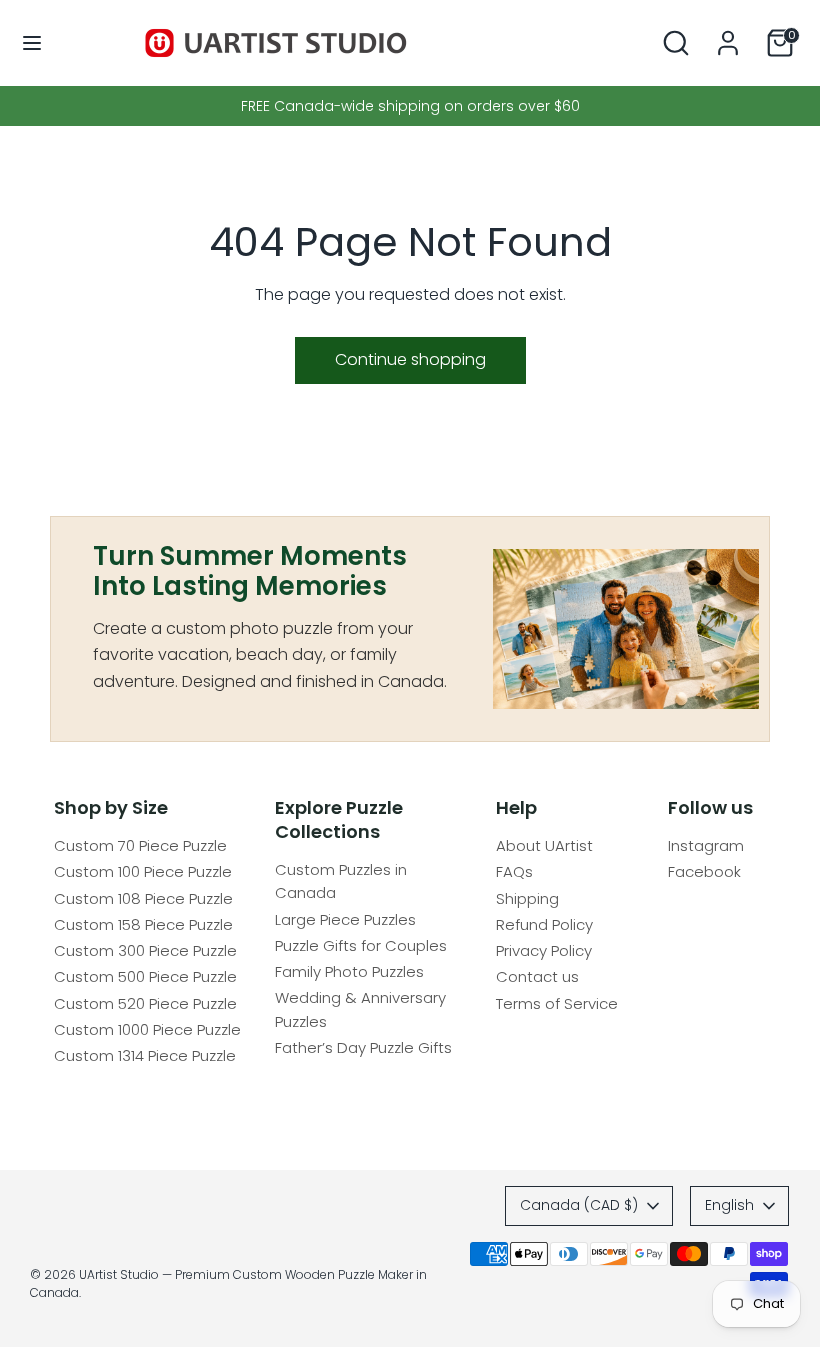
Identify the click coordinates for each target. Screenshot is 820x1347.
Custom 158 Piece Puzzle (143, 924)
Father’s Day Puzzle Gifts (363, 1047)
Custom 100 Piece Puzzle (143, 871)
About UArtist (544, 845)
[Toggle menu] (32, 43)
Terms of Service (557, 1003)
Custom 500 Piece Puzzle (145, 976)
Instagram (706, 845)
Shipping (527, 898)
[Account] (728, 34)
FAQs (514, 871)
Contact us (537, 976)
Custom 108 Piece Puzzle (143, 898)
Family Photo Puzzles (349, 971)
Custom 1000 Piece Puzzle (147, 1029)
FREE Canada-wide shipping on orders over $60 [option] (410, 106)
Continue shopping (410, 359)
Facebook (704, 871)
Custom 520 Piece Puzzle (145, 1003)
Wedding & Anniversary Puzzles (360, 1009)
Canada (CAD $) (579, 1205)
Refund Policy (544, 924)
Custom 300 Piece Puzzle (145, 950)
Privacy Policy (544, 950)
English (729, 1205)
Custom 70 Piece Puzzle (140, 845)
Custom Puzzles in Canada (341, 881)
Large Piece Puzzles (345, 919)
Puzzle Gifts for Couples (361, 945)
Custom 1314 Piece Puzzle (145, 1055)
